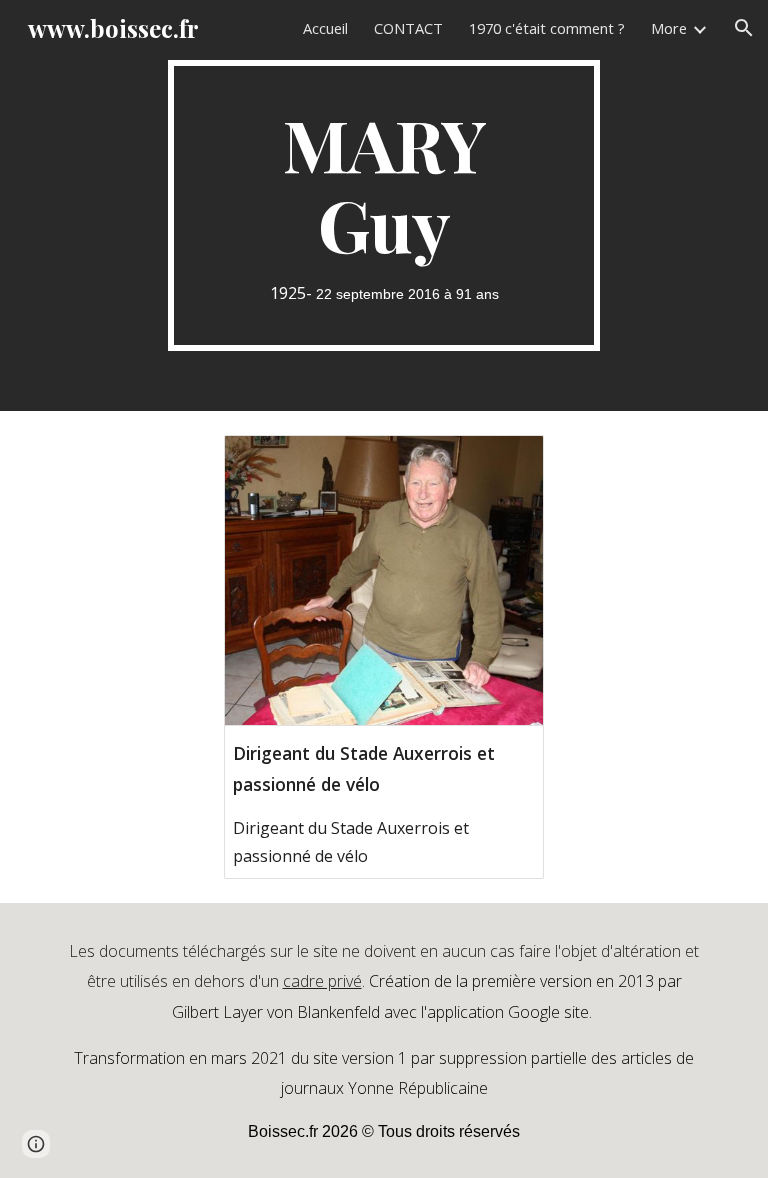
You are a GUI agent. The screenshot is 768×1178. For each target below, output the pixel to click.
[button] (744, 28)
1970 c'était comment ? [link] (547, 28)
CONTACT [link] (408, 28)
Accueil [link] (325, 28)
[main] (383, 205)
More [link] (669, 28)
